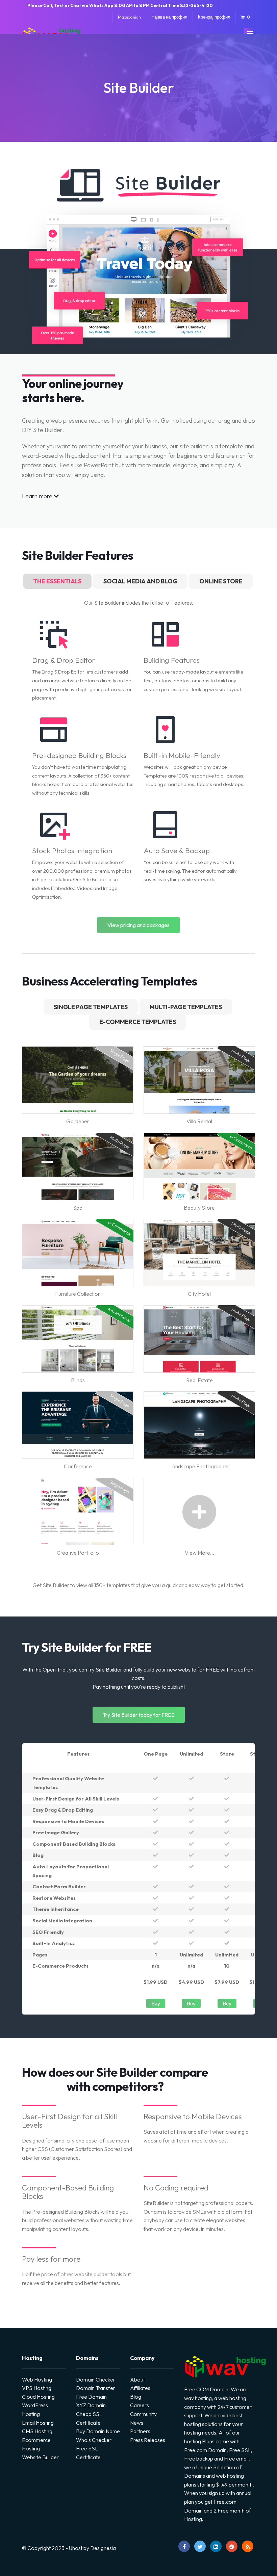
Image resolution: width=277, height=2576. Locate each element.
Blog (136, 2397)
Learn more (38, 496)
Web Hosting (37, 2380)
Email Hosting (38, 2423)
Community (143, 2414)
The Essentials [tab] (57, 581)
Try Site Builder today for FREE (139, 1715)
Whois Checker (94, 2440)
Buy (156, 2003)
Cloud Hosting (38, 2397)
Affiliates (140, 2388)
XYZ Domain (91, 2405)
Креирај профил (214, 17)
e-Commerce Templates (138, 1022)
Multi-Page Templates (186, 1007)
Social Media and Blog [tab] (140, 581)
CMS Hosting (37, 2431)
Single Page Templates (91, 1007)
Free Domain (91, 2397)
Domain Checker (96, 2380)
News (137, 2423)
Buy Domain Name (98, 2431)
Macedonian (129, 17)
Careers (140, 2405)
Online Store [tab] (221, 581)
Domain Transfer (96, 2388)
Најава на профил (169, 17)
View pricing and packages (138, 925)
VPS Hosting (37, 2388)
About (137, 2380)
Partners (140, 2431)
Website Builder (40, 2457)
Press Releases (148, 2440)
